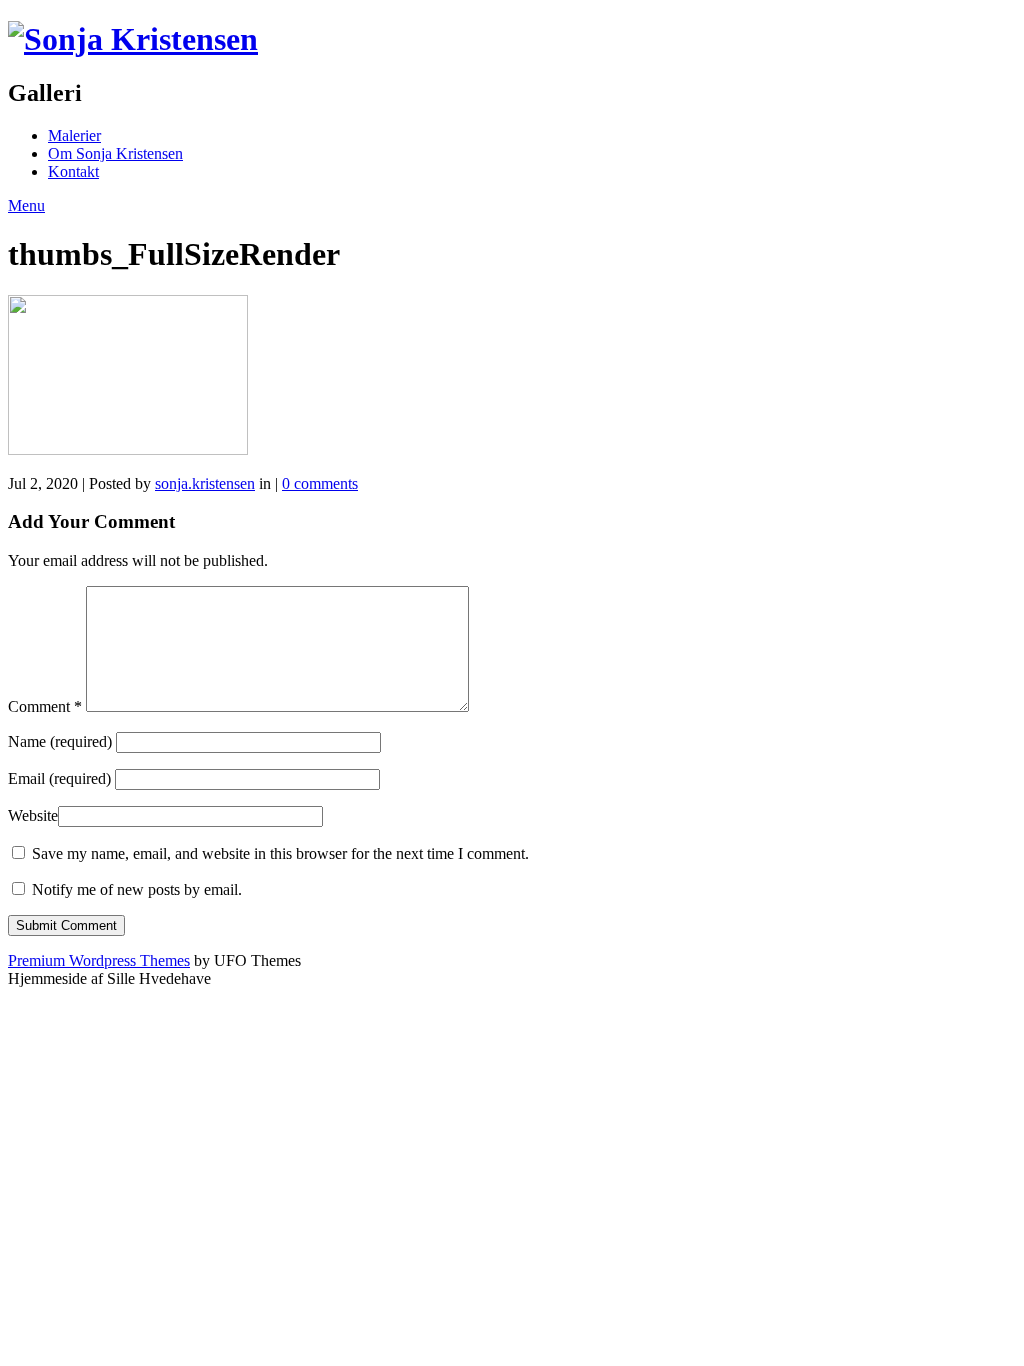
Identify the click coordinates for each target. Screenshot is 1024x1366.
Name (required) (60, 741)
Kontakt (73, 171)
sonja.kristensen (205, 483)
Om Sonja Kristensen (115, 153)
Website (33, 815)
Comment (45, 706)
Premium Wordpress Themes (99, 960)
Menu (26, 205)
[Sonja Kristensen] (133, 39)
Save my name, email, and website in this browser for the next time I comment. (280, 853)
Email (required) (59, 778)
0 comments (320, 483)
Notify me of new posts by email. (137, 889)
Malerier (74, 135)
